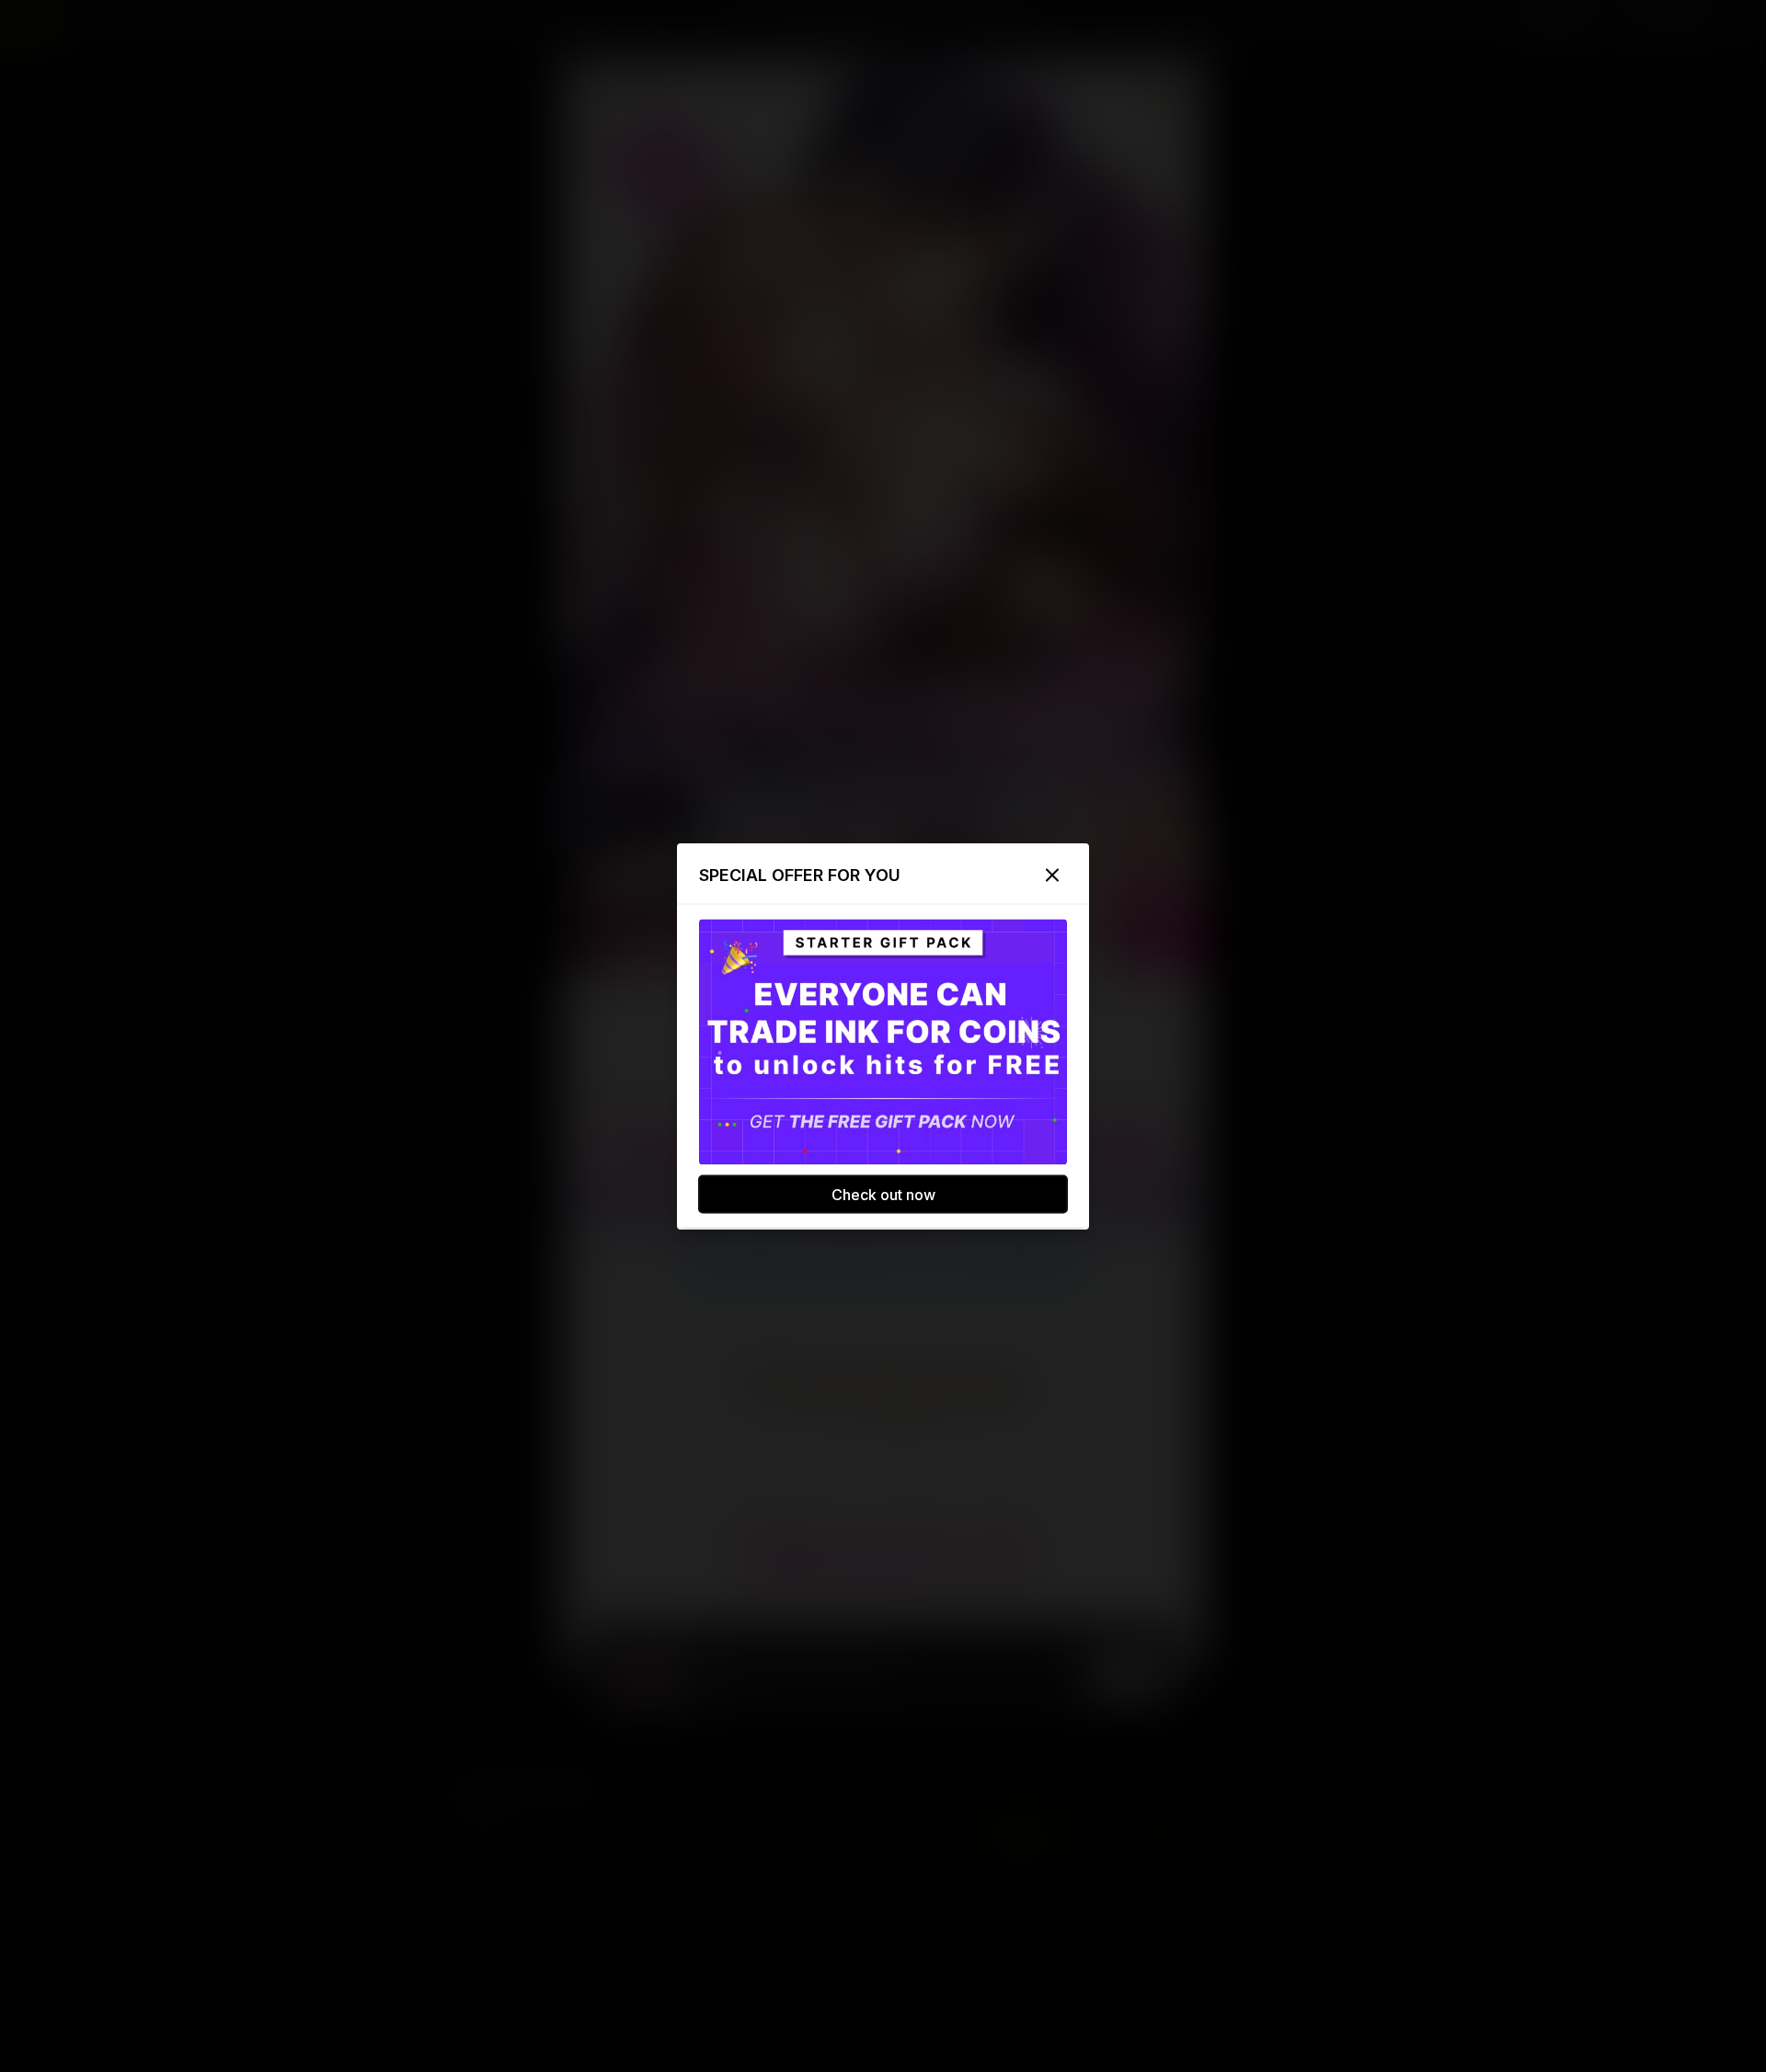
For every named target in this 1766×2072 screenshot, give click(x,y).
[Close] (1052, 875)
